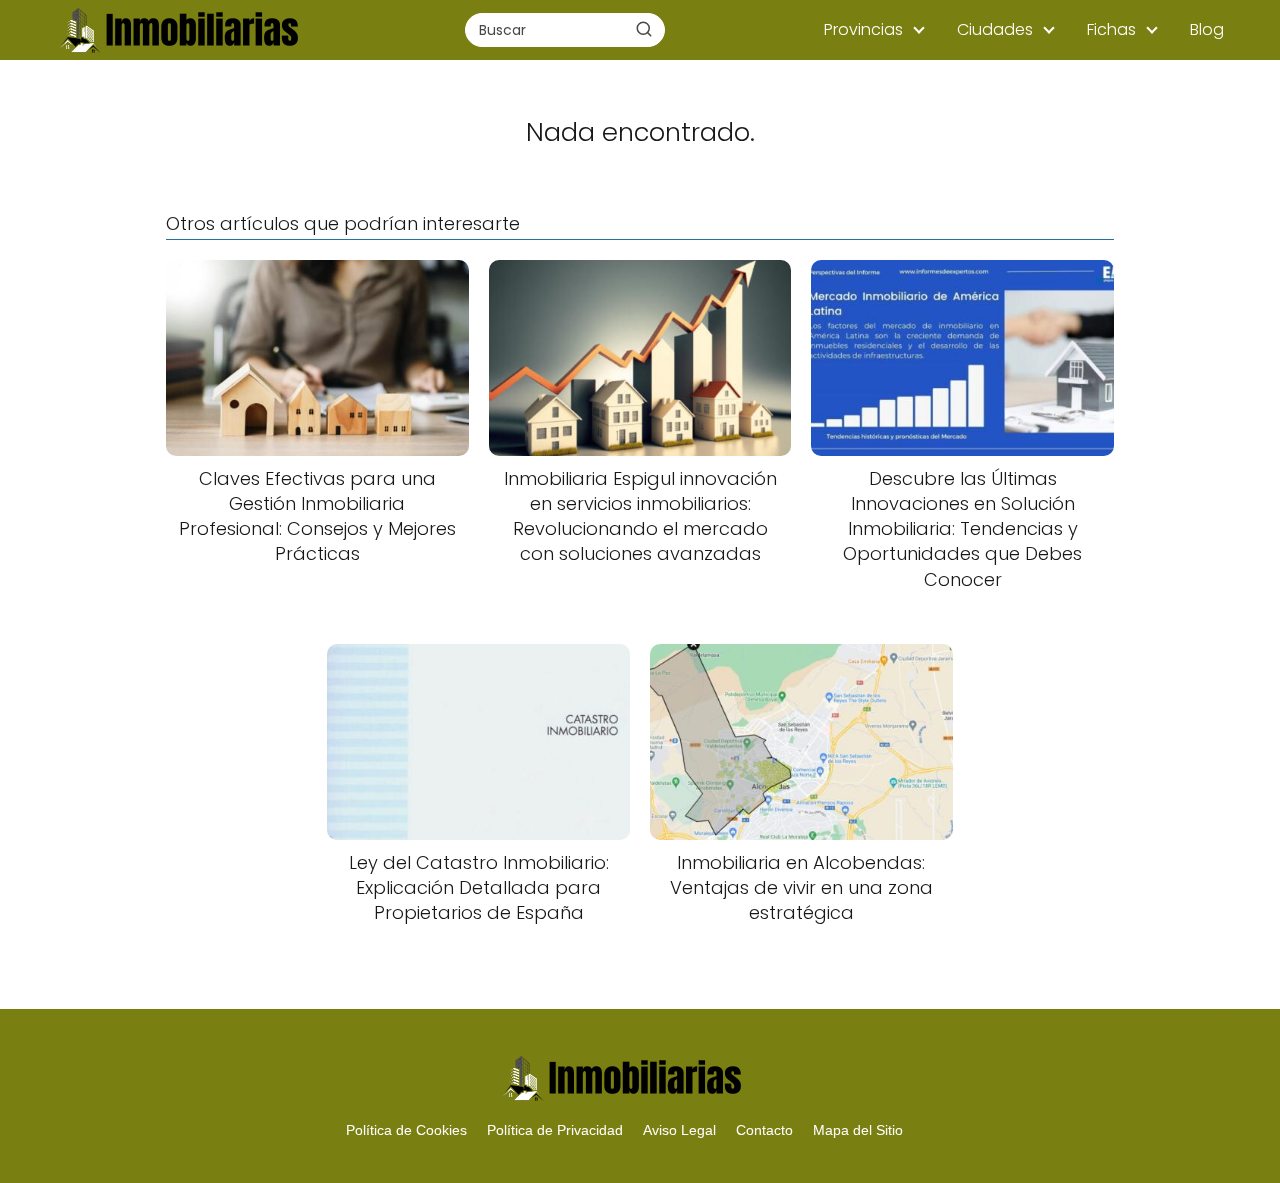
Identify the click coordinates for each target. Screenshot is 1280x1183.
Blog (1207, 29)
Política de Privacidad (555, 1130)
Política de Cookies (406, 1130)
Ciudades (995, 29)
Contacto (764, 1130)
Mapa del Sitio (858, 1130)
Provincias (863, 29)
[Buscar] (644, 29)
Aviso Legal (679, 1130)
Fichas (1111, 29)
